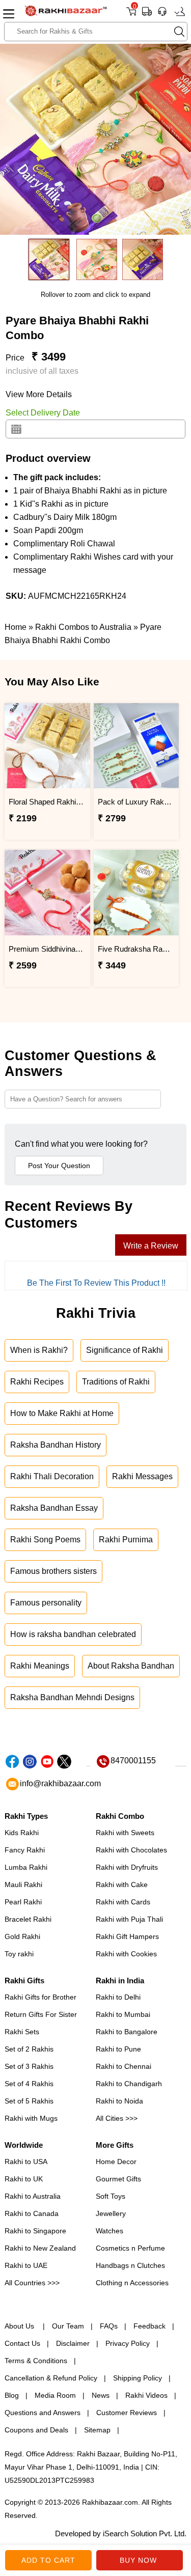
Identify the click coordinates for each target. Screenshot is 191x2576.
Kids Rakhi (22, 1833)
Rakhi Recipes (37, 1382)
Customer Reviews (127, 2413)
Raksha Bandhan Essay (54, 1508)
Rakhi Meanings (40, 1666)
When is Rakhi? (39, 1350)
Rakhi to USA (26, 2162)
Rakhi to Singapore (35, 2231)
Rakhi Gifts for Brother (40, 1997)
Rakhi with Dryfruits (127, 1867)
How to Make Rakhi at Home (62, 1413)
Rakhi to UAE (26, 2265)
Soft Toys (111, 2196)
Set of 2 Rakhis (29, 2049)
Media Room (55, 2395)
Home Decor (116, 2162)
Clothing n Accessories (132, 2283)
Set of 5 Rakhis (29, 2101)
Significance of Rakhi (125, 1350)
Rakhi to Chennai (124, 2066)
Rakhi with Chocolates (131, 1850)
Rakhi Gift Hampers (127, 1936)
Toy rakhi (19, 1954)
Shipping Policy (138, 2378)
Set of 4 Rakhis (29, 2084)
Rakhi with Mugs (31, 2118)
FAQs (109, 2326)
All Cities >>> (117, 2118)
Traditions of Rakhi (116, 1382)
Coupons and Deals (36, 2430)
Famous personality (46, 1603)
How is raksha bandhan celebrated (73, 1634)
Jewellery (111, 2213)
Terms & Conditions (36, 2361)
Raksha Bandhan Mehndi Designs (72, 1697)
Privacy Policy (128, 2343)
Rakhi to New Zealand (40, 2248)
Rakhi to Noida (119, 2101)
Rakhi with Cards (123, 1902)
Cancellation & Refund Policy (51, 2378)
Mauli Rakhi (23, 1885)
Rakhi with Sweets (125, 1833)
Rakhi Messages (142, 1476)
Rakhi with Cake (122, 1885)
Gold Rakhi (22, 1936)
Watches (110, 2231)
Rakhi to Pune (118, 2049)
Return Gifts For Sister (41, 2014)
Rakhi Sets (22, 2032)
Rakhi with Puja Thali (129, 1919)
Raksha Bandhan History (56, 1445)
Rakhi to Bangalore (127, 2032)
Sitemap (97, 2430)
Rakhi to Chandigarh (129, 2084)
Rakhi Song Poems (45, 1540)
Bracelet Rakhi (28, 1919)
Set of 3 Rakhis (29, 2066)
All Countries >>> (32, 2283)
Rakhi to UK (24, 2179)
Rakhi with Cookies (126, 1954)
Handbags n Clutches (130, 2265)
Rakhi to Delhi (118, 1997)
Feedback (149, 2326)
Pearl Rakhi (23, 1902)
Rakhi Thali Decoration (52, 1476)
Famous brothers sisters (53, 1571)
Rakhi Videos (146, 2395)
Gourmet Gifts (118, 2179)
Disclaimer (73, 2343)
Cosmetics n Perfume (130, 2248)
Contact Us (22, 2343)
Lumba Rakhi (26, 1867)
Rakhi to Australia (33, 2196)
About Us (20, 2326)
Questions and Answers (43, 2413)
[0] (131, 15)
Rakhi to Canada (32, 2213)
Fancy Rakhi (25, 1850)
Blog (12, 2395)
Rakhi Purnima (126, 1540)
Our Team (68, 2326)
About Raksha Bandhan (131, 1666)
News (101, 2395)
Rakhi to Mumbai (123, 2014)
